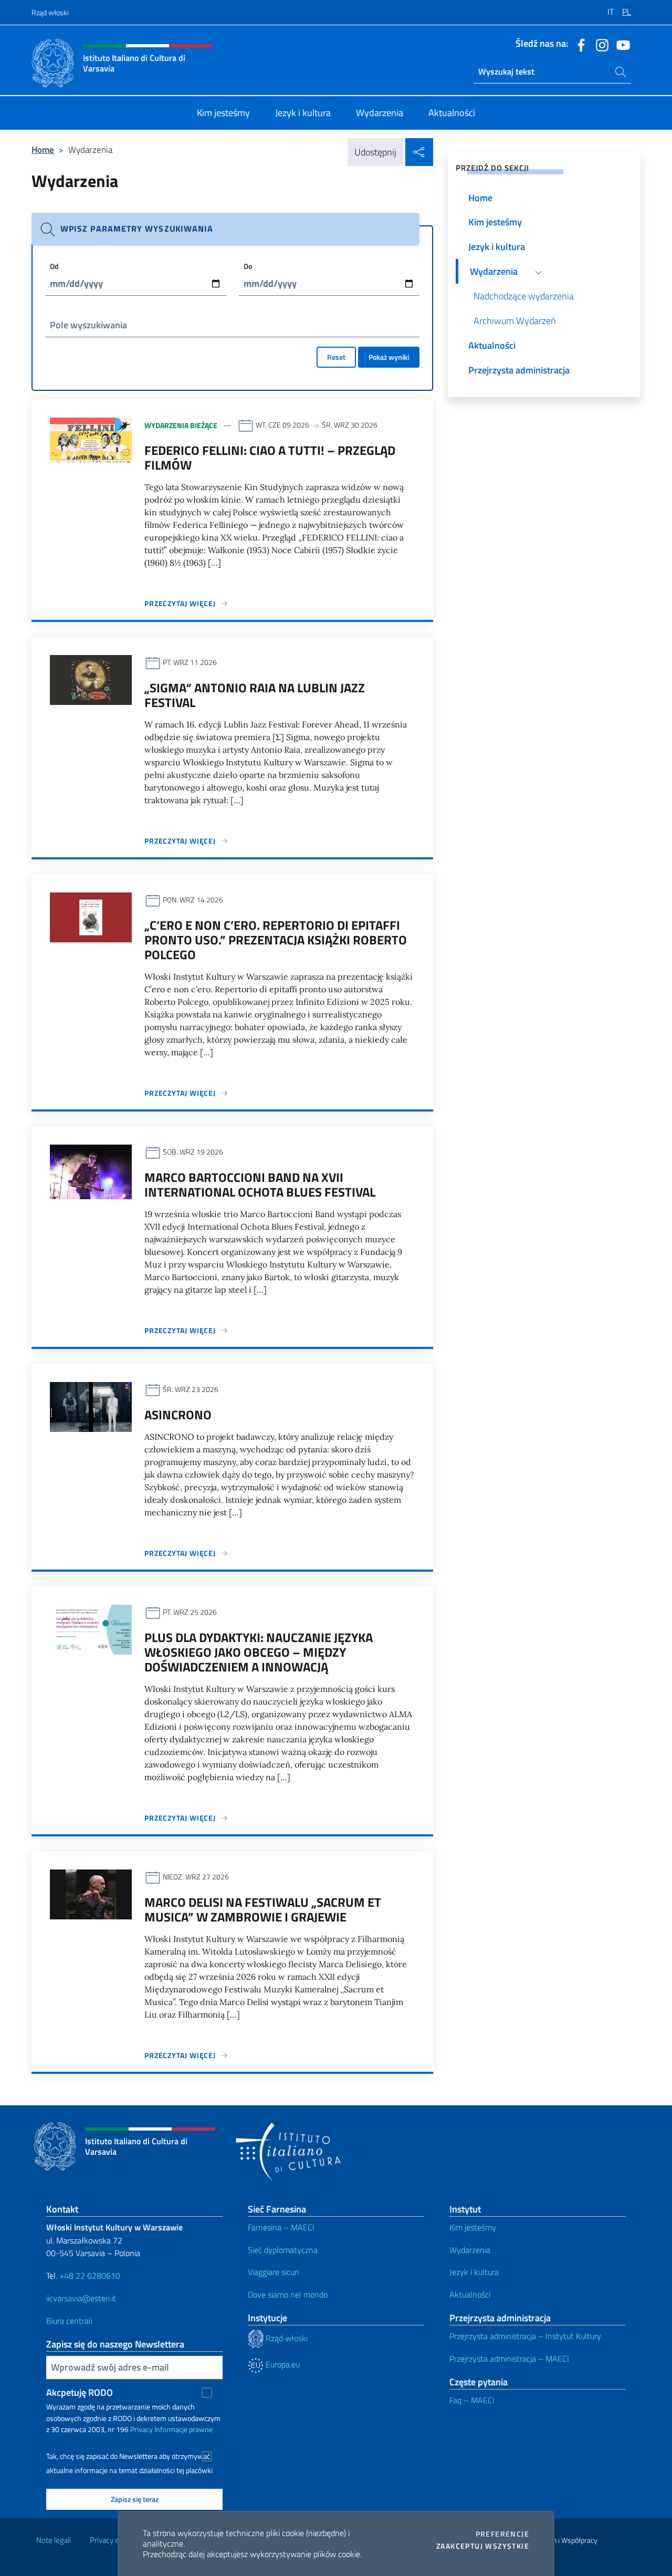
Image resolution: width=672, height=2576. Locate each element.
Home (43, 149)
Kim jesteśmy (473, 2227)
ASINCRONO (178, 1415)
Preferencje (502, 2534)
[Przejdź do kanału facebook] (579, 44)
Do (248, 266)
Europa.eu (282, 2364)
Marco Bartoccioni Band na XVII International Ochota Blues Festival (260, 1185)
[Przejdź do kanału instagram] (600, 44)
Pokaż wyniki (389, 357)
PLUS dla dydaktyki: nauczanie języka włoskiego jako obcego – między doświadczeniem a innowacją (259, 1652)
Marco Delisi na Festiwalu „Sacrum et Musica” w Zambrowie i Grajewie (263, 1909)
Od (54, 266)
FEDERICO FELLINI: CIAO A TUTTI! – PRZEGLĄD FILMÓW (270, 458)
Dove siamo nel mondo (288, 2294)
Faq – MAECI (472, 2400)
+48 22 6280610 (90, 2276)
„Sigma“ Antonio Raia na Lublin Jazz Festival (255, 695)
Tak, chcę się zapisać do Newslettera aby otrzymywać (128, 2456)
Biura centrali (69, 2321)
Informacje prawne (183, 2429)
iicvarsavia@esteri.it (81, 2298)
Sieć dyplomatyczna (283, 2250)
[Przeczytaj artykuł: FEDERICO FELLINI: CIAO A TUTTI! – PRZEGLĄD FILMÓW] (91, 439)
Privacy (141, 2429)
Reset (336, 357)
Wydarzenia (470, 2250)
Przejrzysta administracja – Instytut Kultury (525, 2336)
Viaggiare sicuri (273, 2272)
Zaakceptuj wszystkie (483, 2546)
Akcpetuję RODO (80, 2392)
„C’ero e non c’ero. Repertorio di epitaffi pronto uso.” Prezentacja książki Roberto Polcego (276, 940)
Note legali (54, 2540)
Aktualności (470, 2294)
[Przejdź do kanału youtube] (621, 44)
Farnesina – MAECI (281, 2227)
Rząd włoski (50, 12)
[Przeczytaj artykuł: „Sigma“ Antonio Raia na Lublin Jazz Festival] (91, 679)
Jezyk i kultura (474, 2272)
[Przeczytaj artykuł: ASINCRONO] (91, 1406)
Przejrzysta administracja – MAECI (509, 2359)
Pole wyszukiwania (88, 325)
